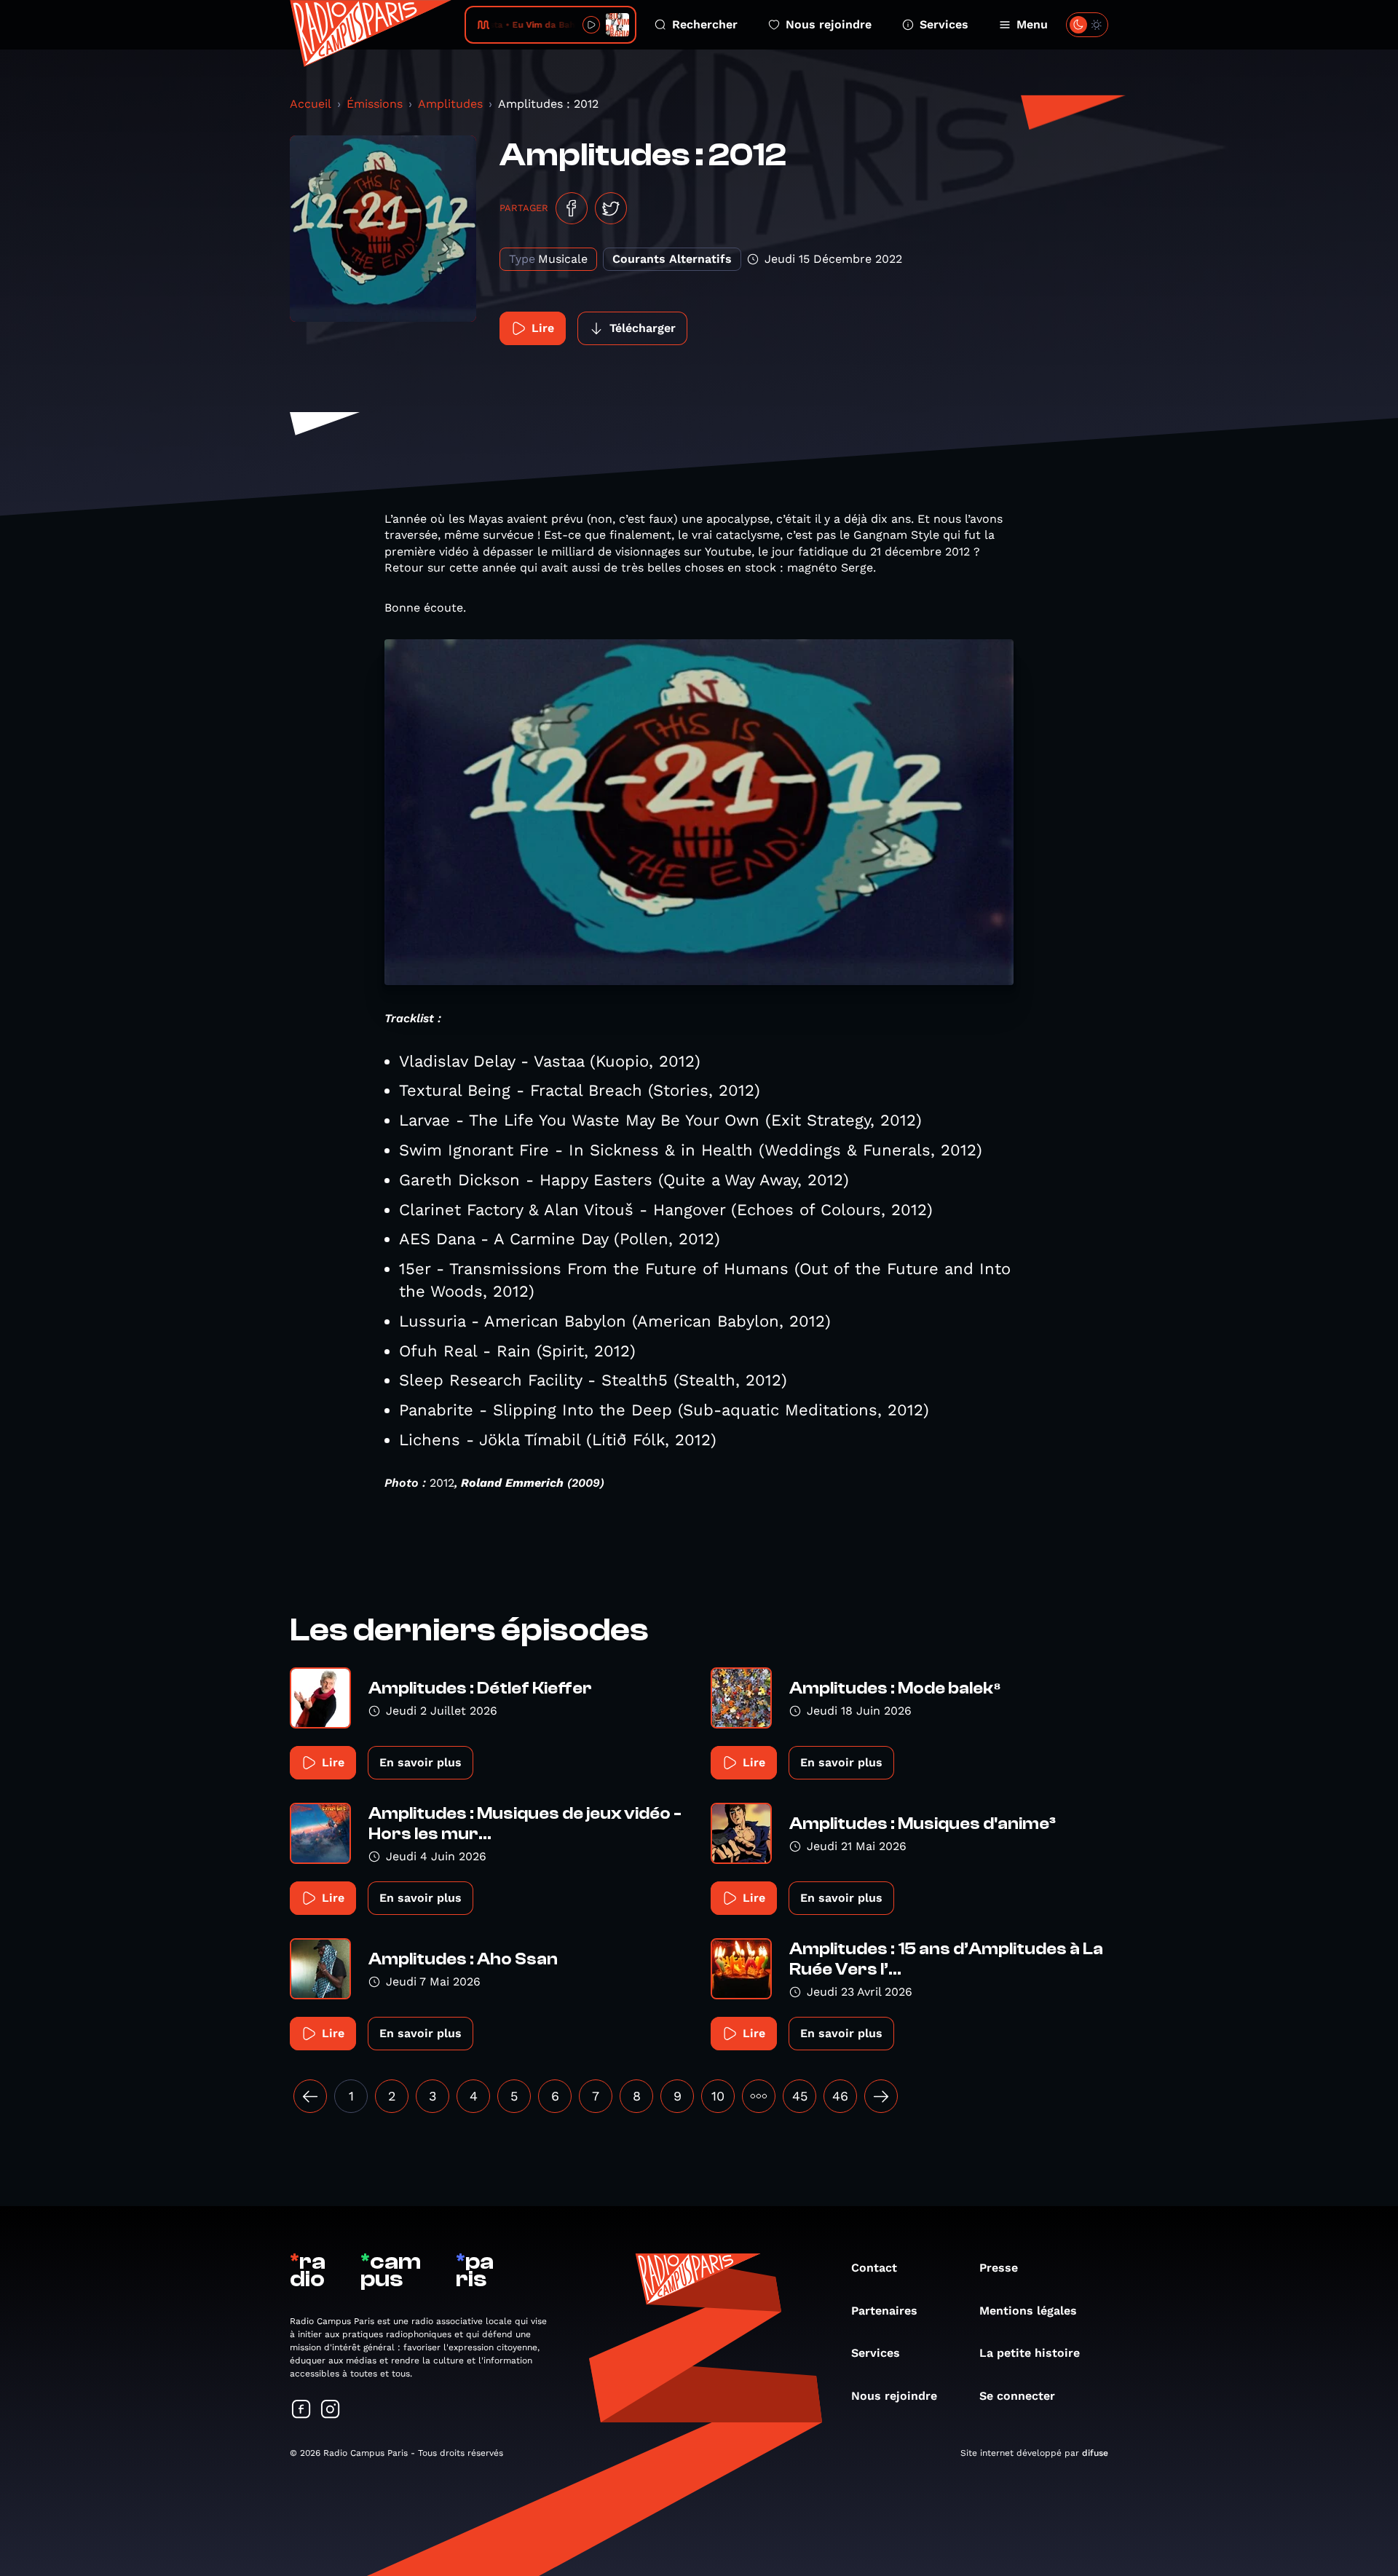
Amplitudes (450, 104)
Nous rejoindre (829, 24)
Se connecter (1017, 2396)
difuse (1095, 2453)
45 (800, 2096)
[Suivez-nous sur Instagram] (331, 2410)
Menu (1032, 24)
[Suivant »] (881, 2096)
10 (718, 2096)
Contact (874, 2268)
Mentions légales (1028, 2311)
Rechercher (705, 24)
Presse (999, 2268)
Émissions (375, 104)
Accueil (311, 104)
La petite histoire (1030, 2353)
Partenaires (884, 2311)
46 (840, 2096)
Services (944, 24)
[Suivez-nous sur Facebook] (301, 2410)
